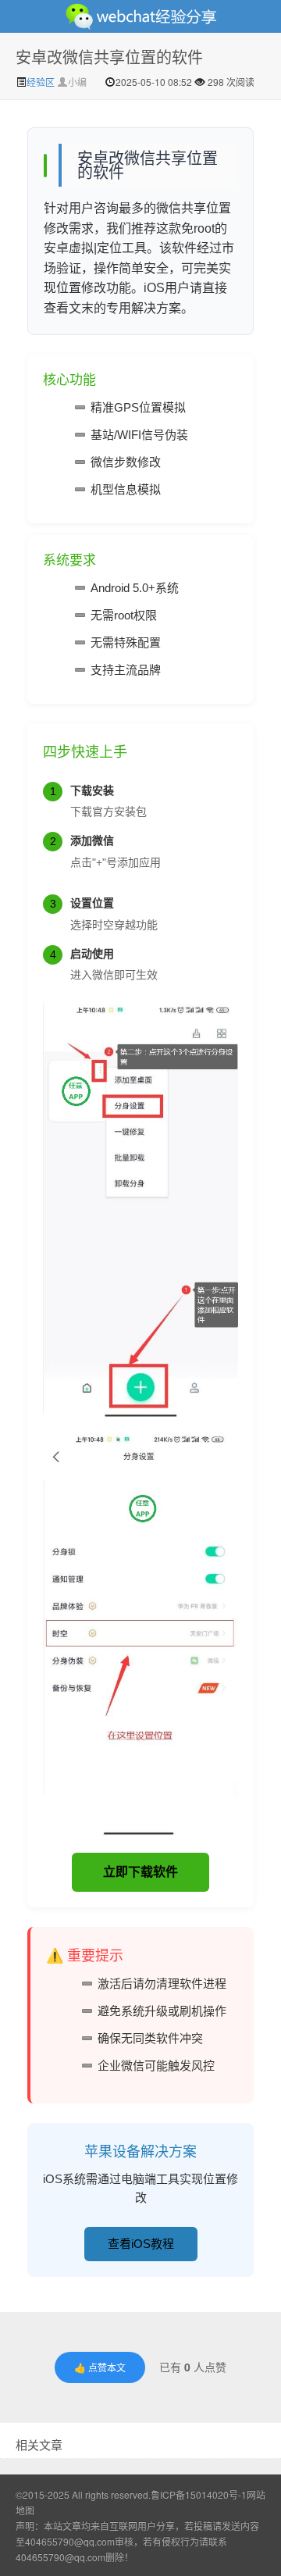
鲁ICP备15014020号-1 (199, 2494)
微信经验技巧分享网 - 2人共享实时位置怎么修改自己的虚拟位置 (140, 16)
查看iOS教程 (141, 2244)
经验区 (42, 82)
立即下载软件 (140, 1872)
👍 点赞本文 (100, 2367)
